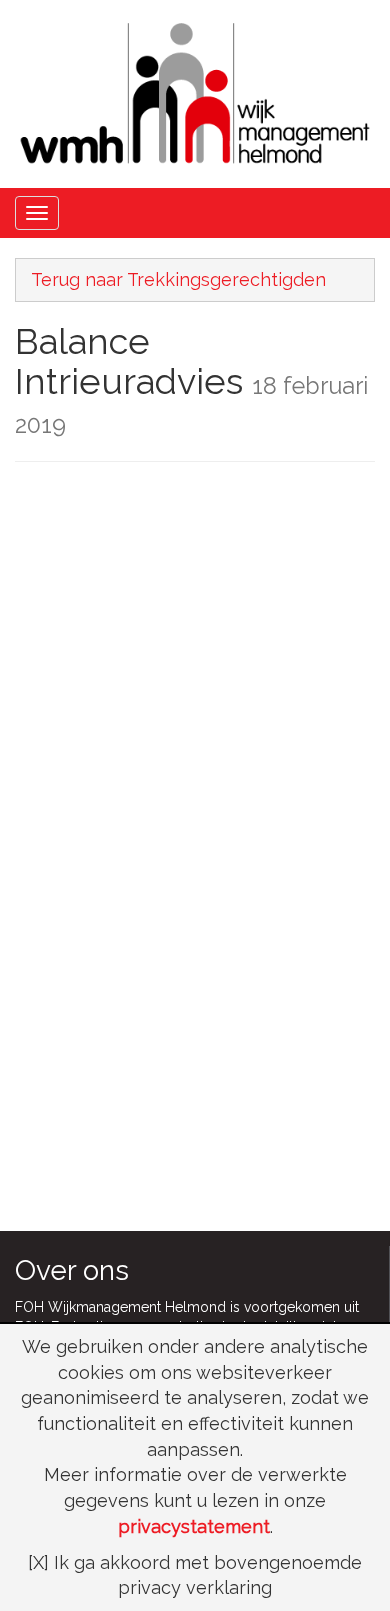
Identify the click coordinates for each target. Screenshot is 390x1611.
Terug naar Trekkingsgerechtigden (178, 279)
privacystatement (194, 1526)
